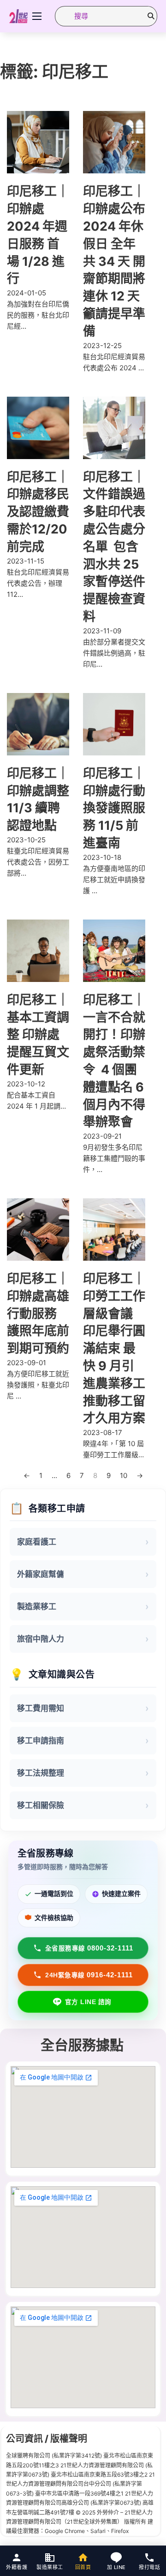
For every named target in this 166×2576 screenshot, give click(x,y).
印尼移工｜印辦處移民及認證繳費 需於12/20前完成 (38, 512)
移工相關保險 (41, 1805)
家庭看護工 (37, 1542)
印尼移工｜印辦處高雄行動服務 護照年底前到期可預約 (38, 1313)
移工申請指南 (41, 1741)
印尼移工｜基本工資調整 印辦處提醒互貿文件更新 (38, 1035)
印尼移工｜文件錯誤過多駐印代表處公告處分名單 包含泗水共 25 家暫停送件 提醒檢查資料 (114, 547)
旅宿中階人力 (41, 1639)
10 (124, 1475)
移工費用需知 (41, 1708)
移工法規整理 (41, 1773)
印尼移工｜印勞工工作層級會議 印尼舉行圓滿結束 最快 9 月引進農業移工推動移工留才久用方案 (114, 1348)
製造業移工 (37, 1607)
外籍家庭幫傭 (41, 1574)
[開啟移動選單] (37, 16)
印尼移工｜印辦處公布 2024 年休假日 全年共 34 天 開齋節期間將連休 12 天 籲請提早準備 (114, 261)
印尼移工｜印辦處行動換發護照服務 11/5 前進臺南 (114, 808)
